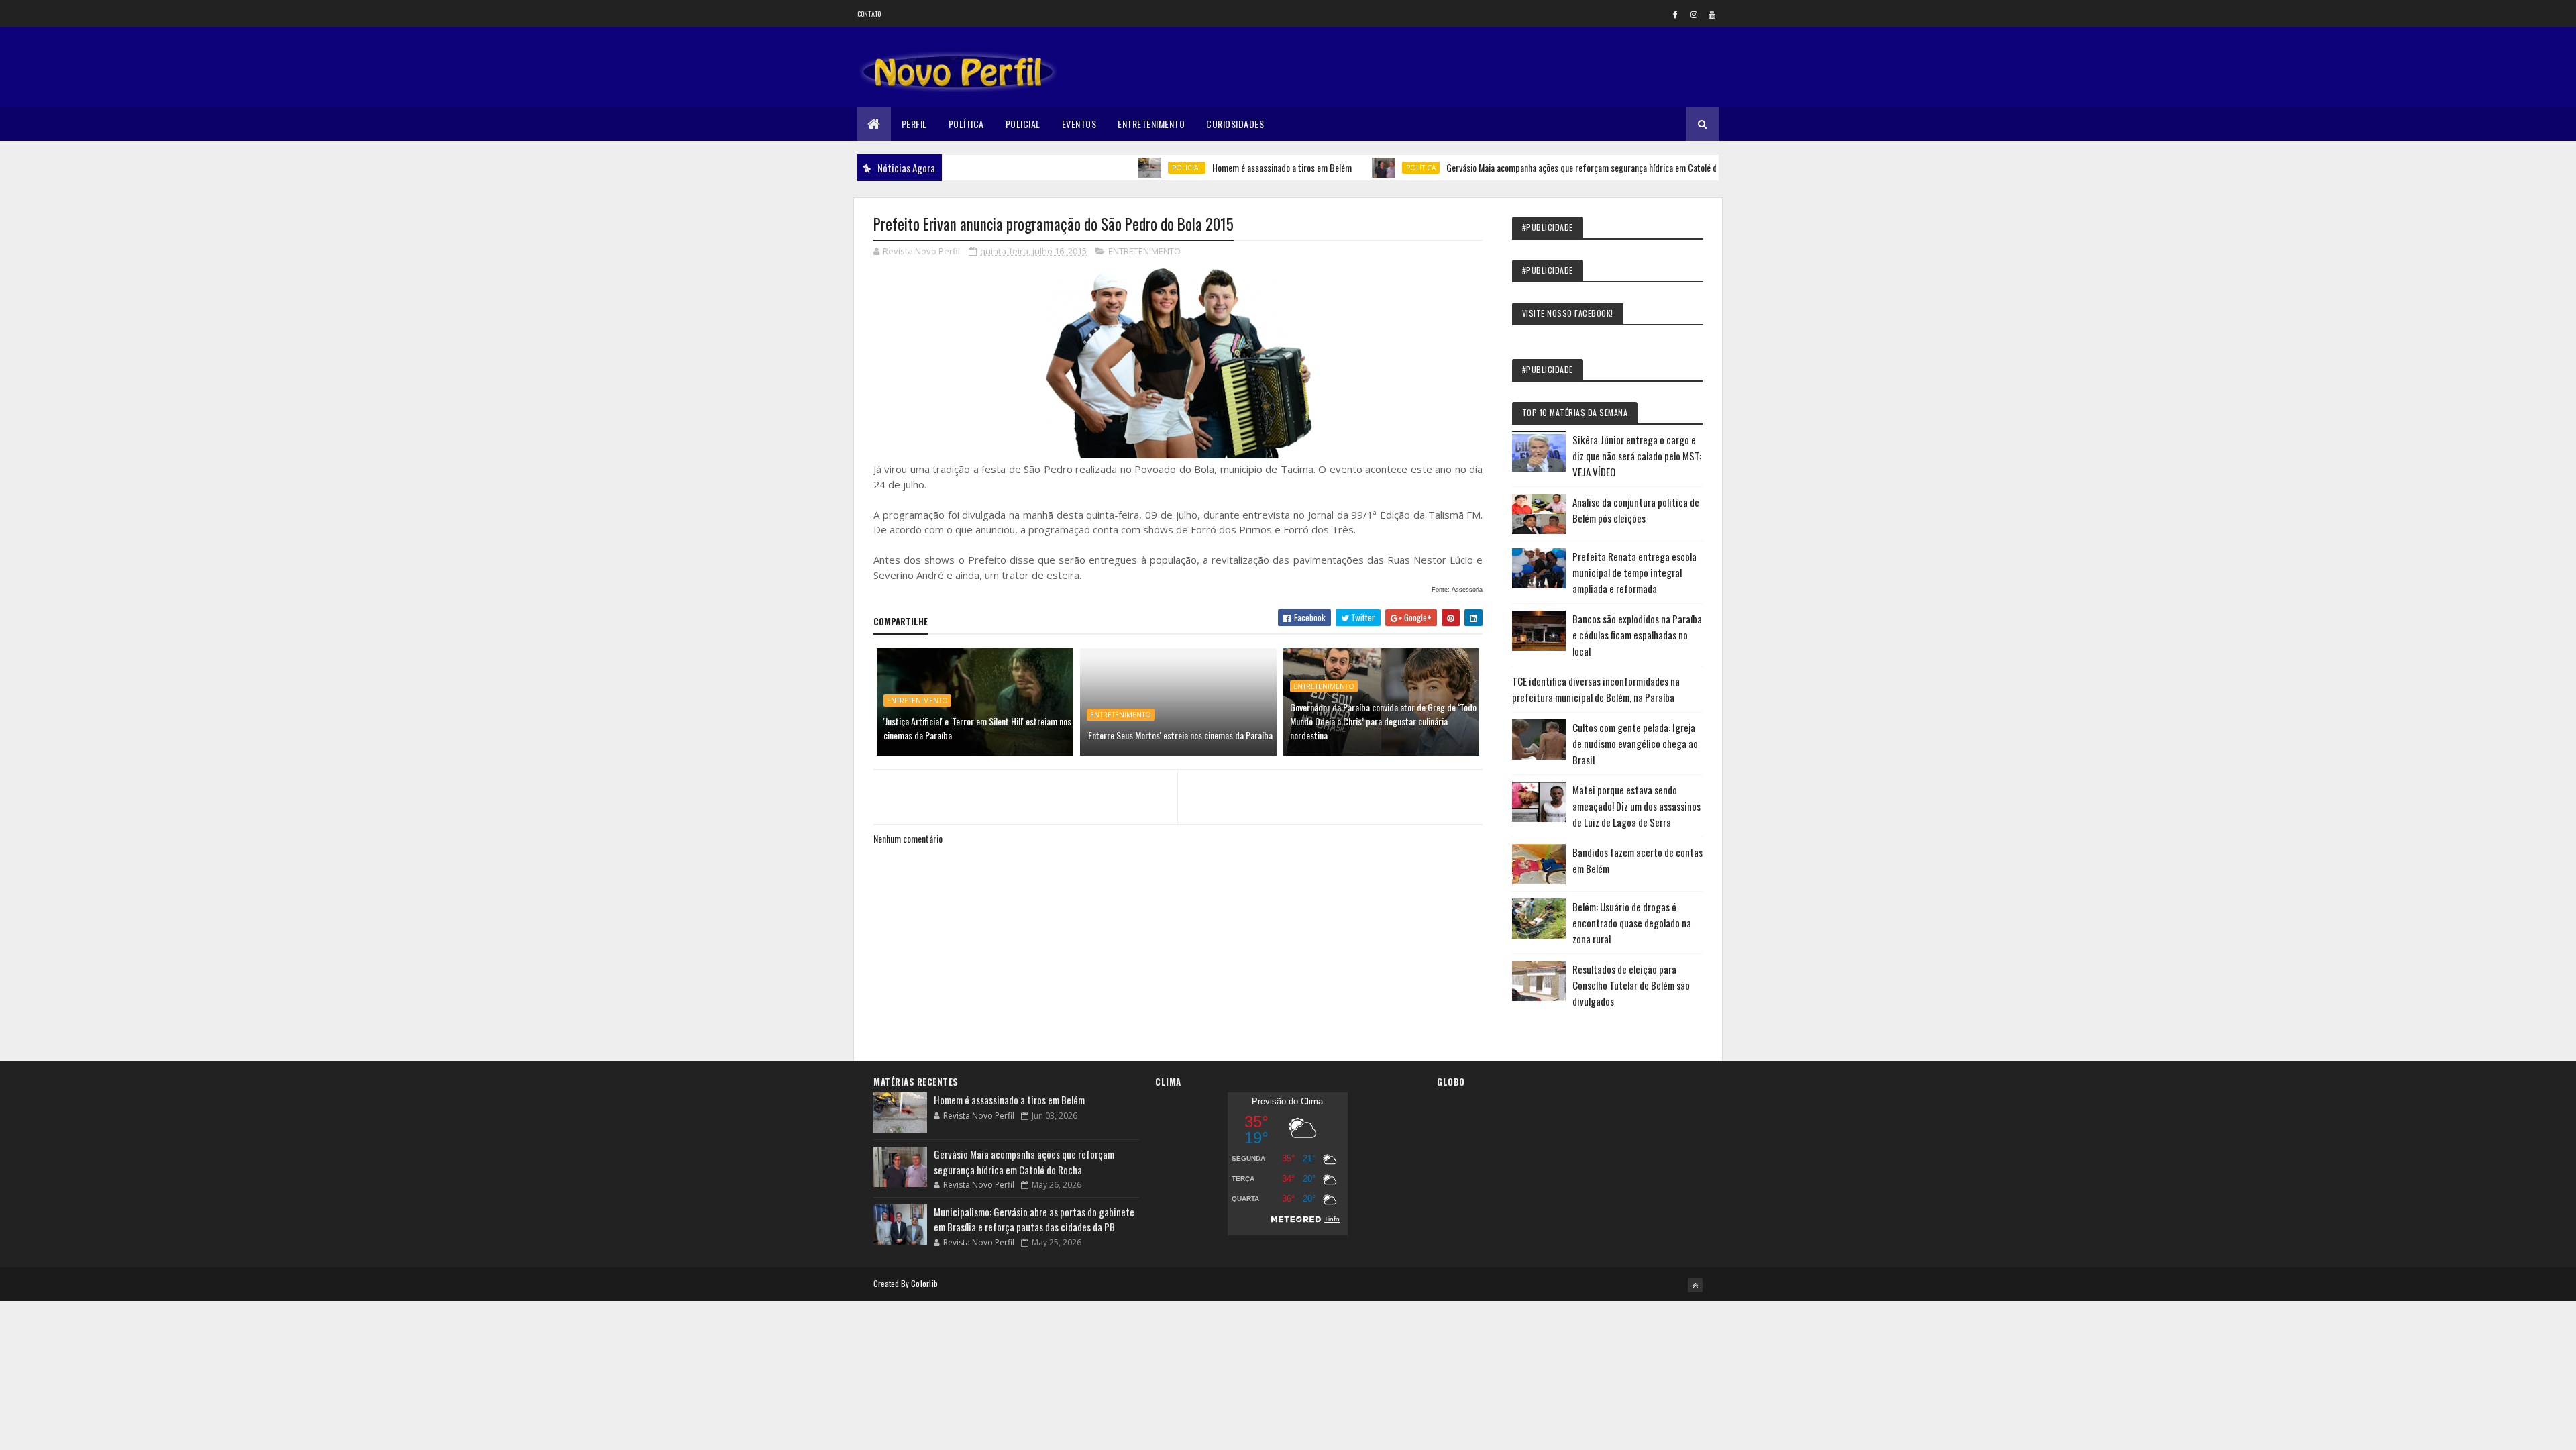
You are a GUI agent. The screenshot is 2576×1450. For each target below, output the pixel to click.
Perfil (914, 124)
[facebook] (1676, 14)
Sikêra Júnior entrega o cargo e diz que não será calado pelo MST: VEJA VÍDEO (1637, 456)
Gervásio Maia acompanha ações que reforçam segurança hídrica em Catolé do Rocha (1544, 167)
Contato (869, 14)
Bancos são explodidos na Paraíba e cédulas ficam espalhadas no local (1637, 635)
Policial (1023, 124)
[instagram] (1694, 14)
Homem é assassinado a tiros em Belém (1230, 167)
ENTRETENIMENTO (1144, 251)
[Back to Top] (1695, 1285)
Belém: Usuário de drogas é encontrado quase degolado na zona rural (1632, 923)
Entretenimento (1151, 124)
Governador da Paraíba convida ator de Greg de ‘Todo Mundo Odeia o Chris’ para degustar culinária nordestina (1383, 721)
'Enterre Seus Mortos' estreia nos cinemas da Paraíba (1180, 735)
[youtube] (1712, 14)
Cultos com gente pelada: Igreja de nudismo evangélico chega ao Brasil (1635, 743)
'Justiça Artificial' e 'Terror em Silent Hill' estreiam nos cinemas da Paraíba (977, 728)
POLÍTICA (1369, 168)
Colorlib (924, 1283)
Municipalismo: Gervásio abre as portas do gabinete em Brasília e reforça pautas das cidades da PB (1034, 1220)
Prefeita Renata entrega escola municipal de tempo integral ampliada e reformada (1634, 572)
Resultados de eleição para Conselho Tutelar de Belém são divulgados (1631, 985)
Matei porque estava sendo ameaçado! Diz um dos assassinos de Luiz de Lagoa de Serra (1636, 806)
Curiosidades (1235, 124)
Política (966, 124)
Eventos (1079, 124)
